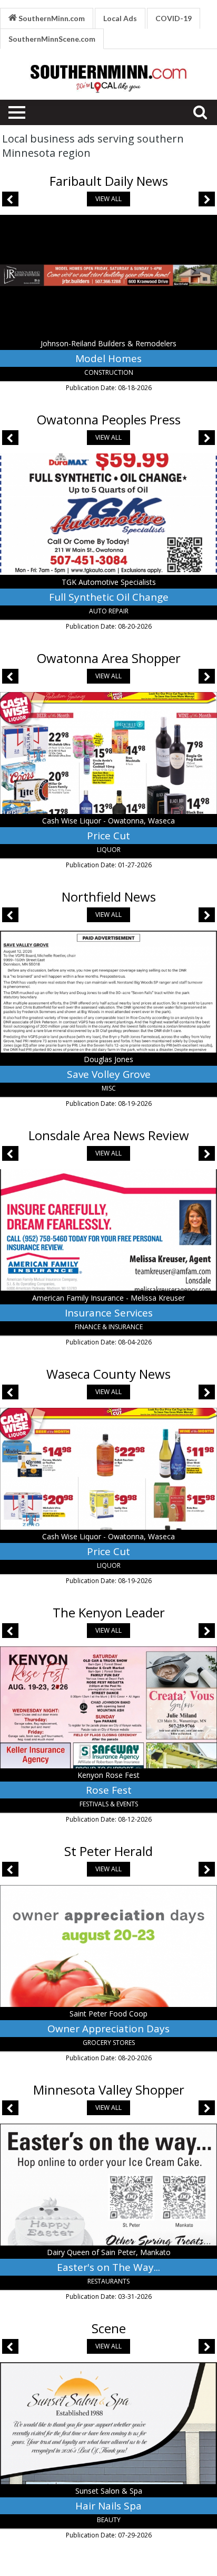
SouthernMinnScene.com (52, 39)
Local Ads (120, 18)
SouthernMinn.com (51, 18)
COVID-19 (174, 18)
